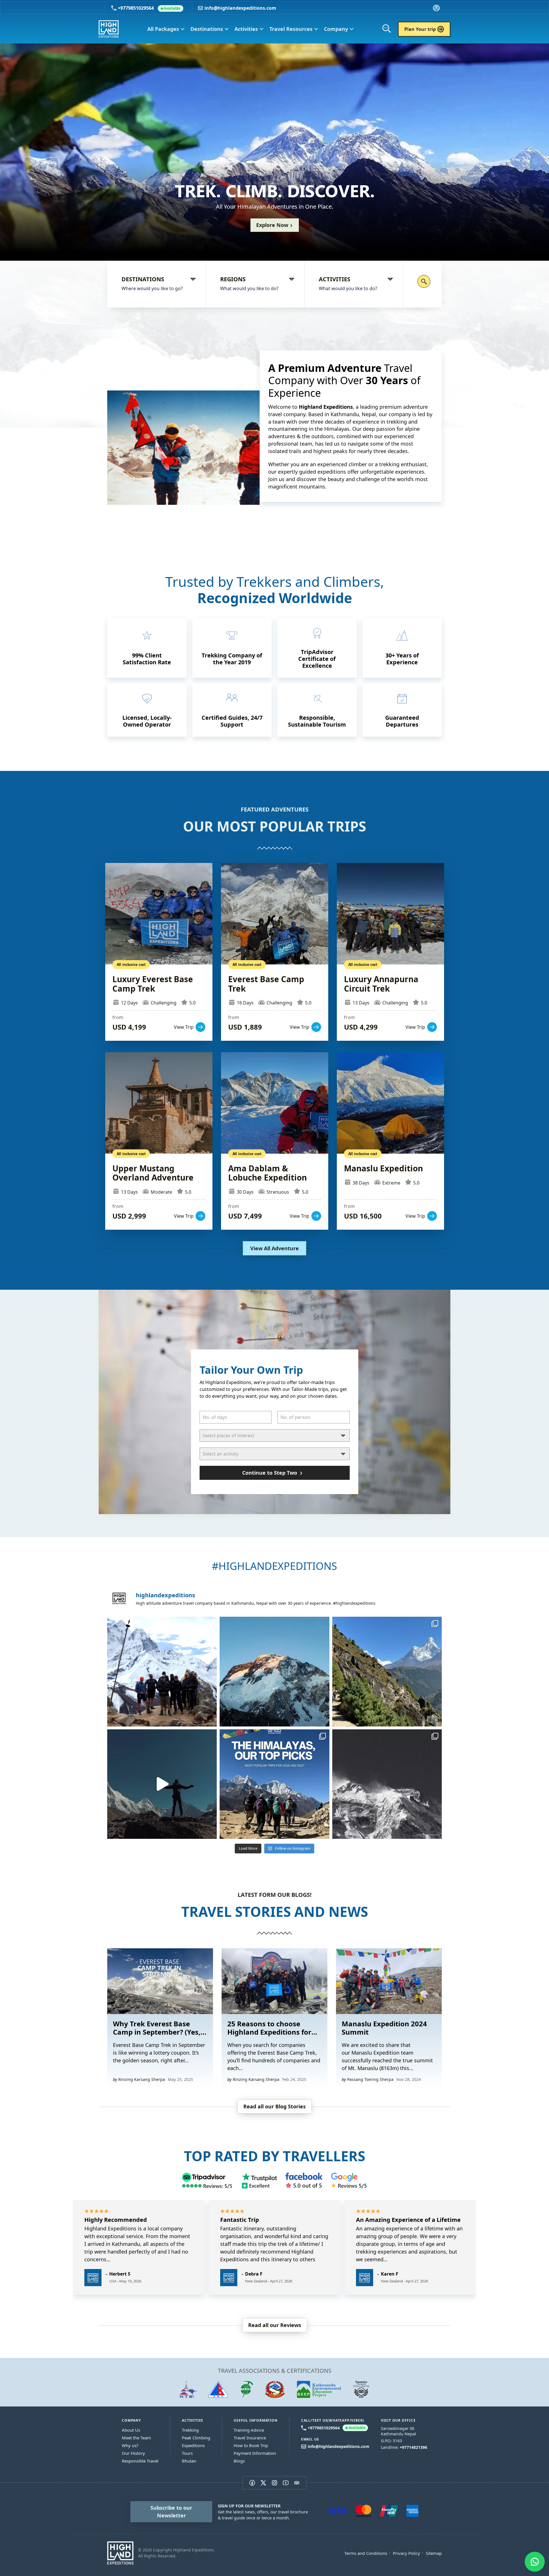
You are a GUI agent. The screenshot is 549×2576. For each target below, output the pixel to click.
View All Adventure (274, 1248)
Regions (233, 279)
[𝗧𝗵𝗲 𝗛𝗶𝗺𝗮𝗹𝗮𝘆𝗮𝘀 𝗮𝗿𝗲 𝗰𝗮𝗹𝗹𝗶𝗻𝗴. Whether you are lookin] (387, 1784)
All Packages (166, 29)
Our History (133, 2453)
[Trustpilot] (259, 2181)
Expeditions (193, 2445)
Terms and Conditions (366, 2553)
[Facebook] (304, 2181)
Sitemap (434, 2553)
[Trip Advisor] (207, 2181)
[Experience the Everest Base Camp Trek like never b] (162, 1784)
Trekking (190, 2430)
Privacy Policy (406, 2553)
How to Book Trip (251, 2445)
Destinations (210, 29)
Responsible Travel (140, 2461)
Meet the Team (136, 2438)
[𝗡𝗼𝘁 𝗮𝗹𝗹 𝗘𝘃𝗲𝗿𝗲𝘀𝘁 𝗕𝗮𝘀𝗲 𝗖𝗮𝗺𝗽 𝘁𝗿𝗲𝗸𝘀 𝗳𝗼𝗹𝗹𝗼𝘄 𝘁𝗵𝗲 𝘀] (387, 1671)
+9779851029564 (149, 8)
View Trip (159, 952)
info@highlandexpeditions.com (240, 8)
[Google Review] (349, 2181)
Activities (249, 29)
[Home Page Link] (120, 2553)
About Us (131, 2430)
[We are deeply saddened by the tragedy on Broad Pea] (274, 1671)
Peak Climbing (196, 2438)
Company (339, 29)
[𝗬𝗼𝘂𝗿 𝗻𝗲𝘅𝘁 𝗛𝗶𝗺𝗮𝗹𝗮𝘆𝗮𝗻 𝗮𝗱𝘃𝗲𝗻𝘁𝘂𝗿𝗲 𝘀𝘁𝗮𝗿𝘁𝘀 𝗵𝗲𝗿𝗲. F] (274, 1784)
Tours (187, 2453)
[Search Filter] (424, 281)
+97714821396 (413, 2447)
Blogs (239, 2461)
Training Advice (249, 2430)
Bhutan (189, 2461)
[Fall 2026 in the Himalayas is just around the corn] (162, 1671)
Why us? (130, 2445)
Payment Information (255, 2453)
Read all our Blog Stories (274, 2106)
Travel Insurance (250, 2438)
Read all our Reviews (275, 2325)
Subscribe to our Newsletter (171, 2512)
